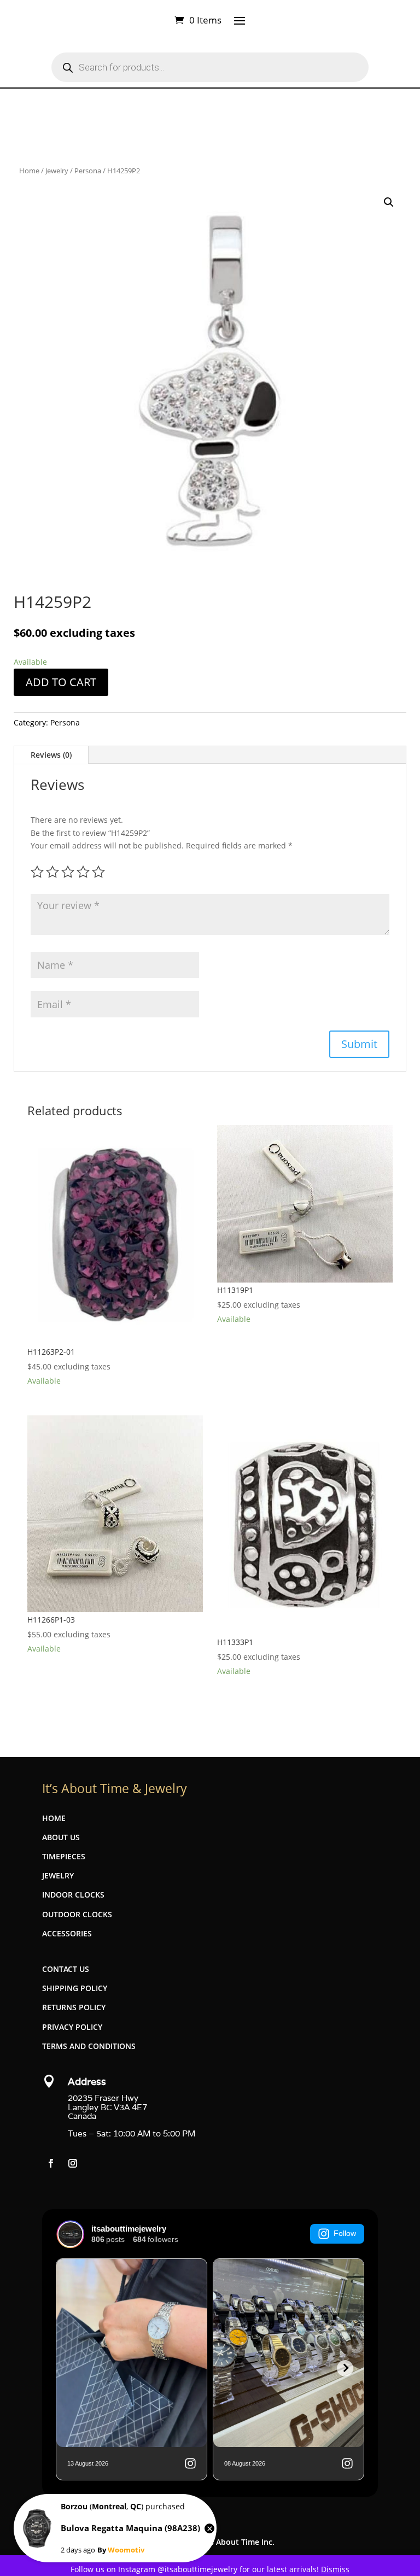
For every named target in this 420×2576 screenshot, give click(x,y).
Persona (88, 171)
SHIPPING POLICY (75, 1988)
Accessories (67, 1933)
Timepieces (64, 1856)
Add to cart (61, 682)
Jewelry (57, 171)
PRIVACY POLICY (72, 2027)
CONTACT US (66, 1969)
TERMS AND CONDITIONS (89, 2046)
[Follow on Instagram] (73, 2163)
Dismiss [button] (335, 2569)
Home (29, 171)
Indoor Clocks (73, 1895)
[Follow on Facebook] (51, 2163)
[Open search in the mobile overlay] (210, 67)
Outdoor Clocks (77, 1914)
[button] (389, 202)
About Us (61, 1837)
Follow (345, 2233)
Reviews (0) (51, 755)
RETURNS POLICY (74, 2007)
